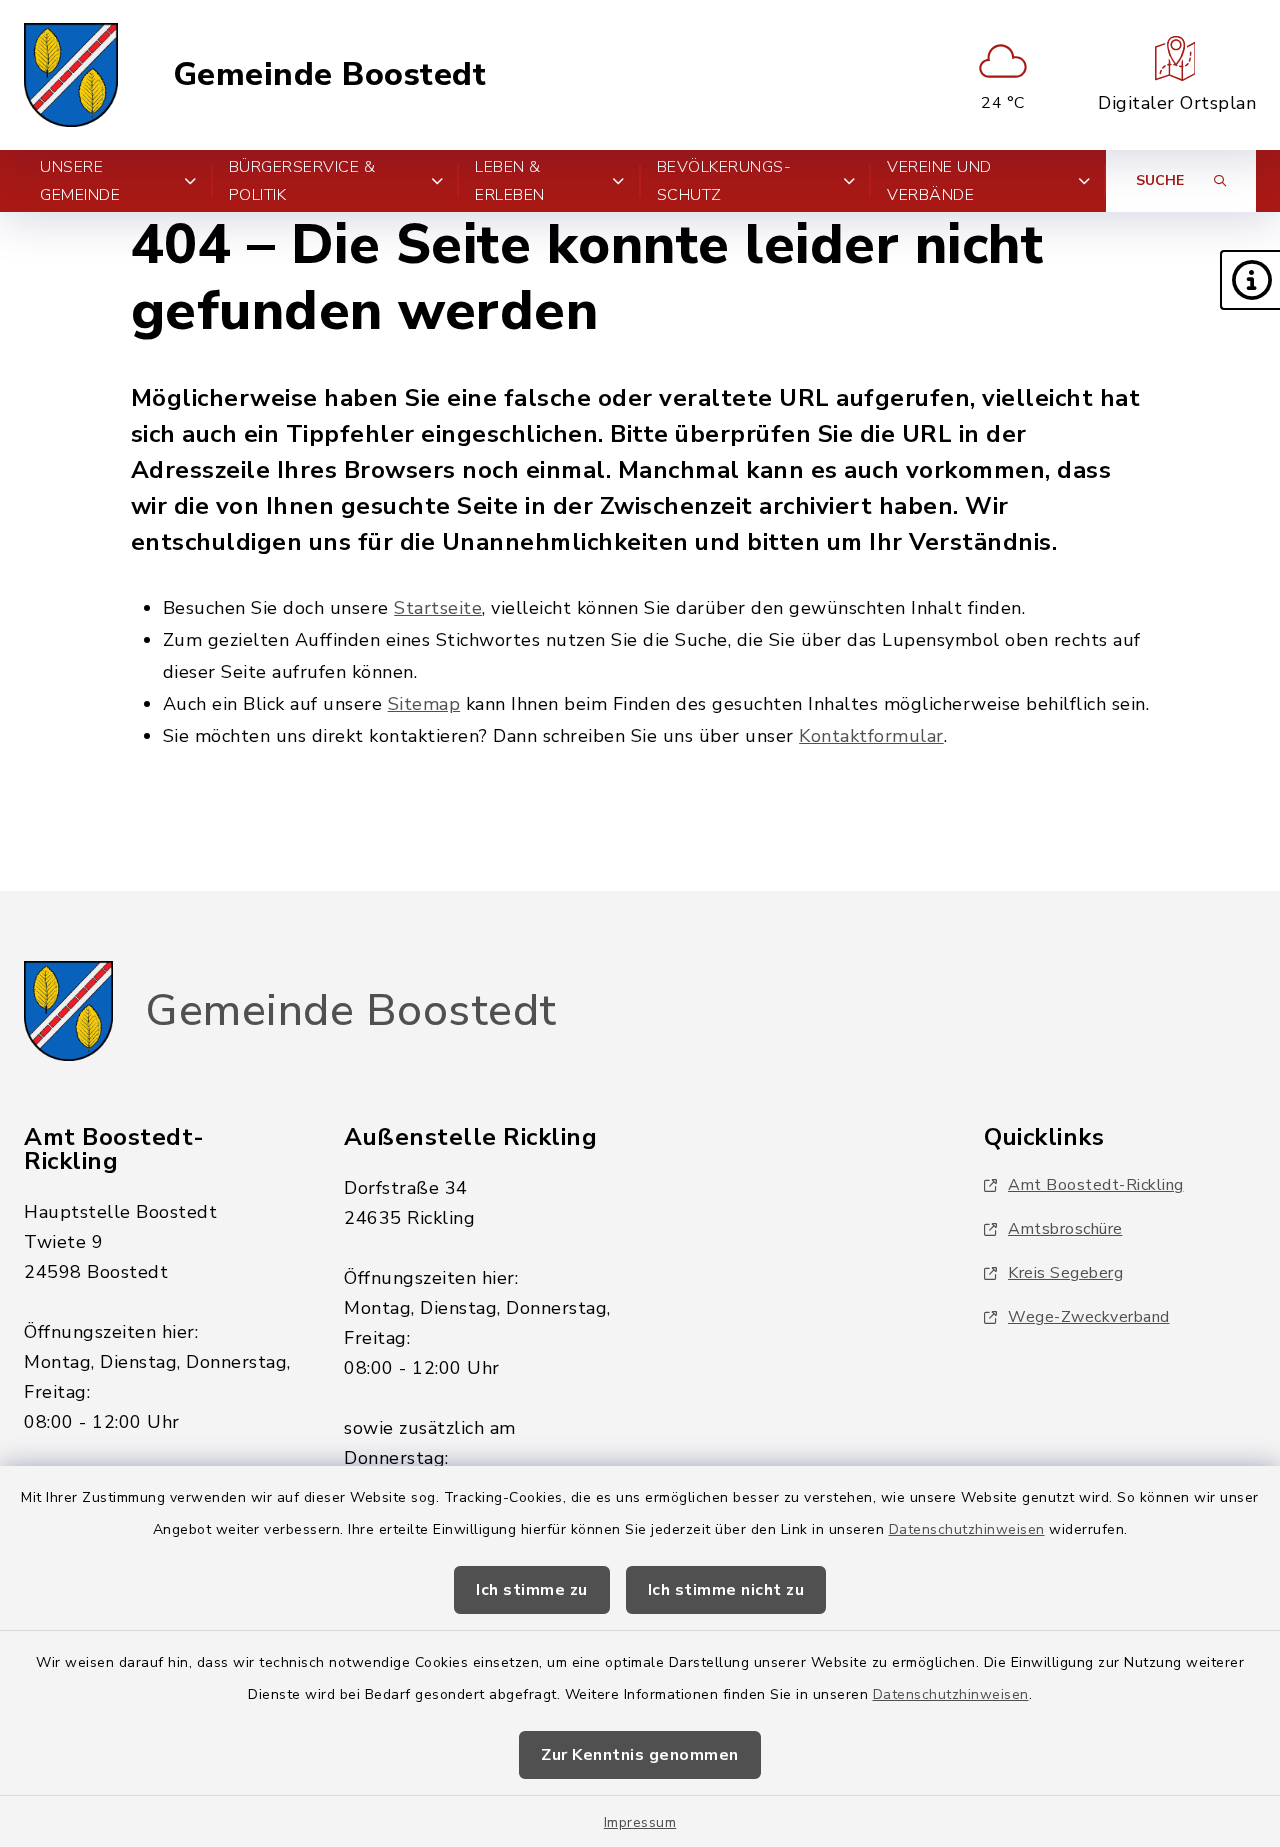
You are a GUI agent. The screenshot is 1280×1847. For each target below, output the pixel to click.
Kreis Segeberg (1065, 1273)
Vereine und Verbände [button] (939, 181)
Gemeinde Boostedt (330, 75)
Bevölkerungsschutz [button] (724, 181)
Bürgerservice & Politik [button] (302, 181)
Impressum (640, 1822)
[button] (1250, 280)
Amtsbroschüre (1065, 1229)
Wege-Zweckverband (1089, 1317)
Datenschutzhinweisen (967, 1529)
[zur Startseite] (71, 75)
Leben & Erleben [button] (510, 181)
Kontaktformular (871, 736)
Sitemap (424, 704)
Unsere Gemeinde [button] (80, 181)
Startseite (438, 608)
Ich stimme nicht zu (726, 1590)
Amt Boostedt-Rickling (1096, 1185)
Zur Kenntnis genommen (640, 1755)
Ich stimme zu (532, 1590)
